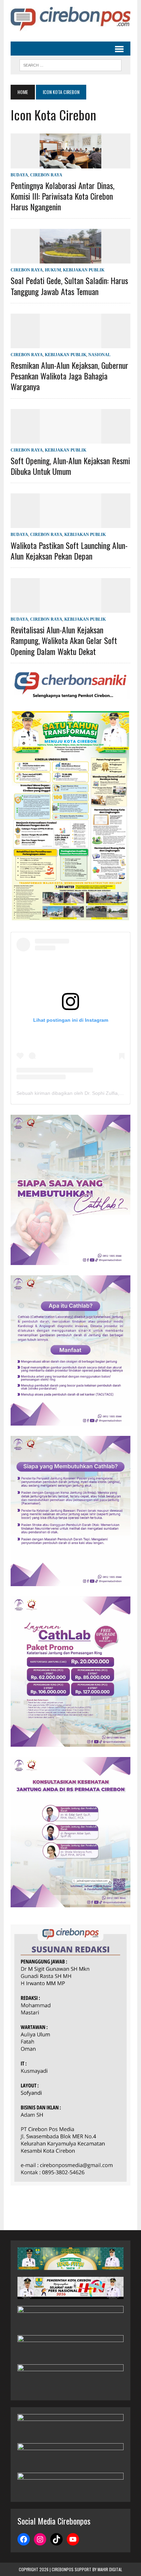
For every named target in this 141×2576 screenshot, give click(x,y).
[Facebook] (24, 2539)
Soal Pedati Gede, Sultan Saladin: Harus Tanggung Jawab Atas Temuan (69, 286)
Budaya (19, 175)
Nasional (99, 355)
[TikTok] (56, 2539)
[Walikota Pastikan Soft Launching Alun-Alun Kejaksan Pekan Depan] (70, 524)
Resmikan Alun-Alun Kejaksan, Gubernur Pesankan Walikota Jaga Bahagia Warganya (69, 376)
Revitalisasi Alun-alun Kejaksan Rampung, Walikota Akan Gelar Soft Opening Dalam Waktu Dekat (64, 640)
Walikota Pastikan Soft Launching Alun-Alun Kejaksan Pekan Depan (69, 551)
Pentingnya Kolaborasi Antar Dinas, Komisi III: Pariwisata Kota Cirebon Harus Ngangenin (62, 196)
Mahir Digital (110, 2569)
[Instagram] (40, 2539)
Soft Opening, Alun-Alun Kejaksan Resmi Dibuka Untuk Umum (70, 466)
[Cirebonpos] (70, 19)
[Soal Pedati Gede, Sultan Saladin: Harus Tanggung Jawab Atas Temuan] (70, 259)
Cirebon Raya (46, 175)
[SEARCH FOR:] (70, 64)
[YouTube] (73, 2539)
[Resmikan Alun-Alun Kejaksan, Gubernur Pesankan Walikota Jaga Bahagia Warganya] (70, 344)
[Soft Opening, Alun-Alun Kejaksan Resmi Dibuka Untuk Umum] (70, 439)
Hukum (53, 270)
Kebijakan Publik (84, 270)
